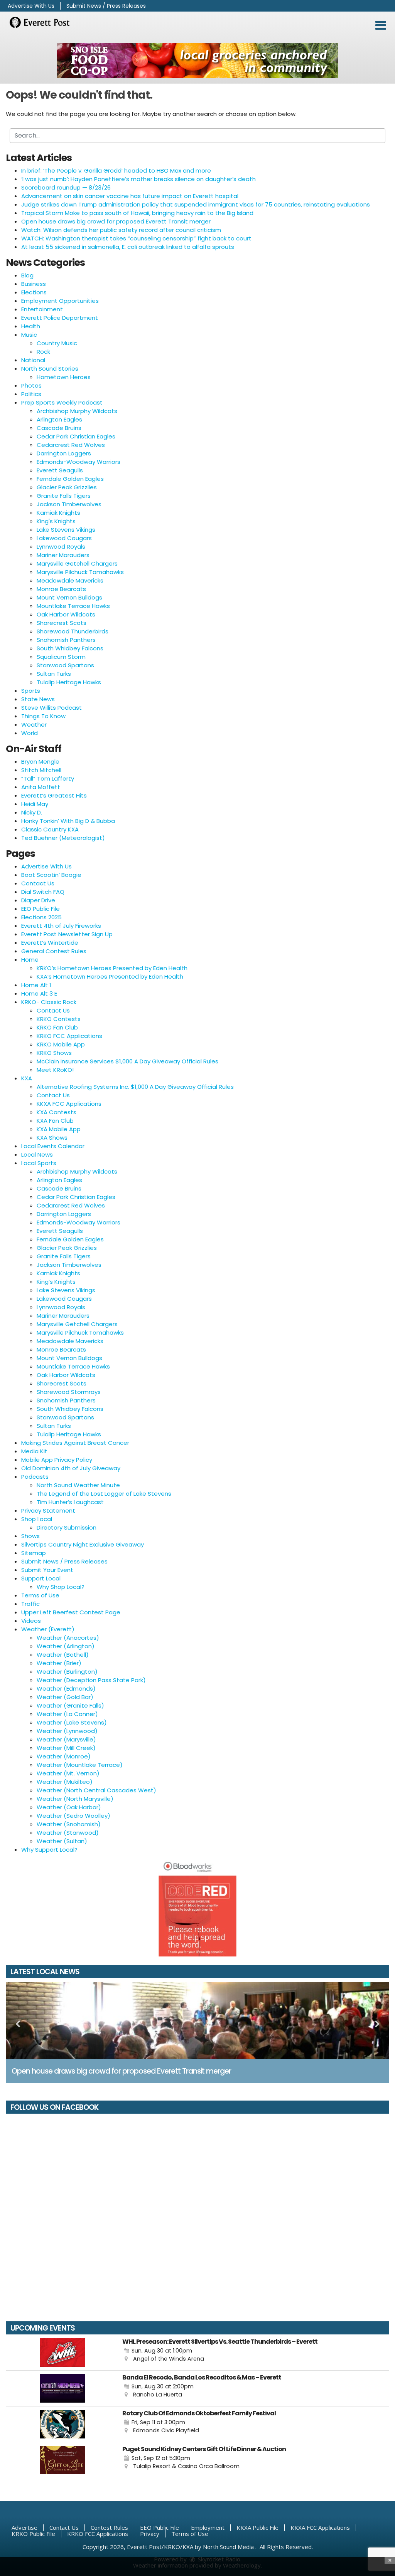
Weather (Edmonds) (66, 1689)
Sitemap (34, 1553)
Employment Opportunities (60, 301)
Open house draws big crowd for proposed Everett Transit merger (116, 221)
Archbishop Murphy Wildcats (77, 411)
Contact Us (38, 883)
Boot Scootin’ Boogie (51, 875)
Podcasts (35, 1477)
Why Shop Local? (61, 1587)
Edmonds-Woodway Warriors (78, 462)
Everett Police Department (60, 318)
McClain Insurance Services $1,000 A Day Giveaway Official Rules (127, 1061)
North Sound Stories (50, 369)
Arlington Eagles (59, 419)
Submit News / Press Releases (106, 6)
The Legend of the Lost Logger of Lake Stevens (104, 1494)
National (33, 360)
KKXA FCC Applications (69, 1104)
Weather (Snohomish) (69, 1824)
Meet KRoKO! (55, 1070)
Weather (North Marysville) (75, 1799)
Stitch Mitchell (41, 770)
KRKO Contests (59, 1019)
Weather (34, 725)
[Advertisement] (197, 60)
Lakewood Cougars (64, 538)
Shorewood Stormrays (69, 1392)
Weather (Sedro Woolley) (73, 1816)
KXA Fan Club (55, 1121)
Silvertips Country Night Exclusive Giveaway (83, 1544)
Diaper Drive (38, 900)
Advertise (24, 2527)
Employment (208, 2527)
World (30, 733)
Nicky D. (32, 812)
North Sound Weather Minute (78, 1485)
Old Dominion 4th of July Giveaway (71, 1468)
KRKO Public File (33, 2534)
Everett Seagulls (60, 470)
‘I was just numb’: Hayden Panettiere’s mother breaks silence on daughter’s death (138, 179)
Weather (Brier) (59, 1663)
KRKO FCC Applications (69, 1036)
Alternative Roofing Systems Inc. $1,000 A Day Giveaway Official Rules (135, 1087)
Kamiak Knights (58, 513)
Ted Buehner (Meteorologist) (63, 838)
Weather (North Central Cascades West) (96, 1790)
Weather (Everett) (48, 1629)
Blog (27, 275)
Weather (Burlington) (67, 1672)
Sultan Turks (54, 674)
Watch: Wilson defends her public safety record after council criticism (121, 230)
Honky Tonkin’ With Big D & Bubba (68, 821)
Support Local (41, 1578)
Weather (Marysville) (66, 1739)
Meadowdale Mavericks (70, 580)
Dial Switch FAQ (43, 892)
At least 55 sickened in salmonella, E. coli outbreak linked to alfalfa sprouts (128, 247)
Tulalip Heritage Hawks (69, 682)
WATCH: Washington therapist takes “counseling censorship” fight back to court (136, 238)
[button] (381, 25)
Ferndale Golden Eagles (70, 479)
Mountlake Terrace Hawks (73, 606)
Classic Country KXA (50, 829)
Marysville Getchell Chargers (77, 563)
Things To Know (43, 716)
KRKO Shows (54, 1053)
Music (29, 335)
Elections (34, 292)
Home (30, 960)
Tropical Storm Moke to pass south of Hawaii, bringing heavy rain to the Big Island (137, 213)
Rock (43, 352)
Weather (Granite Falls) (70, 1705)
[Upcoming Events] (62, 2353)
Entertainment (42, 309)
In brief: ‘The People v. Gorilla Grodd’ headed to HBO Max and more (116, 170)
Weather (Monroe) (64, 1756)
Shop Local (37, 1519)
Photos (31, 385)
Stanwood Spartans (65, 665)
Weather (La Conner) (67, 1714)
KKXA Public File (257, 2527)
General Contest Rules (54, 951)
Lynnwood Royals (61, 547)
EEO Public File (41, 909)
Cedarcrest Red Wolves (71, 445)
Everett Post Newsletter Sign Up (67, 934)
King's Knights (56, 521)
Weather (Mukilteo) (65, 1782)
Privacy (150, 2534)
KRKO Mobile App (61, 1044)
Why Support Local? (49, 1850)
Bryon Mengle (40, 762)
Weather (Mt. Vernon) (68, 1773)
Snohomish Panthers (66, 640)
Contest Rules (109, 2527)
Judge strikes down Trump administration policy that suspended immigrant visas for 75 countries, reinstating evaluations (196, 204)
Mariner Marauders (63, 555)
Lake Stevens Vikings (66, 530)
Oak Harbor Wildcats (66, 614)
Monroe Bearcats (61, 589)
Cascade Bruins (59, 428)
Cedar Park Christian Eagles (76, 436)
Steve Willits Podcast (51, 708)
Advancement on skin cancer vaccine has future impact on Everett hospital (130, 196)
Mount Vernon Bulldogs (69, 597)
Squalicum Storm (61, 657)
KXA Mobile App (59, 1129)
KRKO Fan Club (57, 1027)
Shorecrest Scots (62, 623)
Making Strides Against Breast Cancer (75, 1443)
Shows (30, 1536)
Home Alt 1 (36, 985)
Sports (31, 691)
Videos (31, 1621)
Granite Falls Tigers (64, 496)
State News (38, 699)
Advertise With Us (31, 6)
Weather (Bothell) (63, 1655)
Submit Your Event (47, 1570)
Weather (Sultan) (62, 1841)
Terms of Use (40, 1595)
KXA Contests (57, 1112)
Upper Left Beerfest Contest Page (71, 1612)
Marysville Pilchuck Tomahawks (80, 572)
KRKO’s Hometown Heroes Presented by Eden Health (112, 968)
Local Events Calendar (53, 1146)
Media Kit (34, 1451)
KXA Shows (52, 1138)
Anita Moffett (41, 787)
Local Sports (39, 1163)
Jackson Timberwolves (69, 504)
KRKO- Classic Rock (49, 1002)
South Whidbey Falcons (70, 648)
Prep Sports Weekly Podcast (62, 402)
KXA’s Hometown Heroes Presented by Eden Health (110, 976)
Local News (37, 1154)
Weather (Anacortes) (68, 1638)
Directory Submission (67, 1527)
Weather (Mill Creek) (66, 1748)
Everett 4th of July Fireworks (61, 926)
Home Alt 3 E (39, 993)
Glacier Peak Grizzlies (67, 487)
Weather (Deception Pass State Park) (91, 1680)
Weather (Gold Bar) (65, 1697)
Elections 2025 (41, 917)
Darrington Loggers (64, 453)
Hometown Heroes (64, 377)
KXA (27, 1078)
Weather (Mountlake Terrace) (80, 1765)
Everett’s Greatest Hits (54, 795)
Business (34, 284)
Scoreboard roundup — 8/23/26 (66, 187)
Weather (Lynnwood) (67, 1731)
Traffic (30, 1604)
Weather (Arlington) (66, 1646)
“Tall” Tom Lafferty (48, 778)
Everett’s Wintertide (50, 943)
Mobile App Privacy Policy (57, 1460)
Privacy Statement (48, 1511)
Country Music (57, 343)
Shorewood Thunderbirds (73, 631)
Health (31, 326)
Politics (31, 394)
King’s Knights (56, 1282)
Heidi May (35, 804)
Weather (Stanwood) (68, 1833)
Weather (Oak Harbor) (69, 1807)
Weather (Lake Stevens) (72, 1722)
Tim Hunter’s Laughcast (70, 1502)
